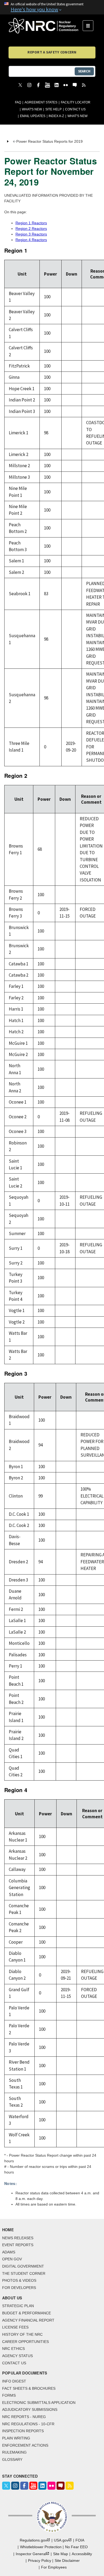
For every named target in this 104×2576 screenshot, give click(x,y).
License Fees (15, 2327)
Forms (9, 2395)
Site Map (61, 2554)
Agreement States (41, 102)
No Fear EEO (76, 2547)
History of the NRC (22, 2334)
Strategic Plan (18, 2306)
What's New (32, 109)
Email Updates (33, 116)
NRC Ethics (13, 2349)
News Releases (18, 2238)
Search (84, 71)
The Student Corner (24, 2273)
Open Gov (12, 2259)
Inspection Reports (23, 2431)
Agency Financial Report (28, 2320)
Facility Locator (76, 102)
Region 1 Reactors (31, 223)
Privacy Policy (40, 2560)
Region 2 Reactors (31, 229)
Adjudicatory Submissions (30, 2409)
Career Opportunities (25, 2342)
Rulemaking (14, 2452)
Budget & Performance (27, 2313)
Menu (90, 26)
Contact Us (75, 109)
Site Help (53, 109)
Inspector (31, 2554)
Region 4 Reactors (31, 240)
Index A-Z (56, 116)
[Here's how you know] (52, 7)
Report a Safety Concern (52, 52)
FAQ (18, 102)
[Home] (46, 26)
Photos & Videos (19, 2280)
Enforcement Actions (25, 2445)
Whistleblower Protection (41, 2547)
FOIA (80, 2540)
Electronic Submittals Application (39, 2403)
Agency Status (17, 2356)
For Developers (19, 2288)
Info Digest (14, 2381)
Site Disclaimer (67, 2560)
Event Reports (18, 2245)
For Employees (54, 2567)
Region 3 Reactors (31, 234)
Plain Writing (16, 2438)
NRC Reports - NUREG (24, 2417)
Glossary (12, 2459)
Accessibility (82, 2554)
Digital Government (23, 2266)
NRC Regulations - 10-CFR (28, 2424)
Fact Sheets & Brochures (29, 2388)
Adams (9, 2252)
